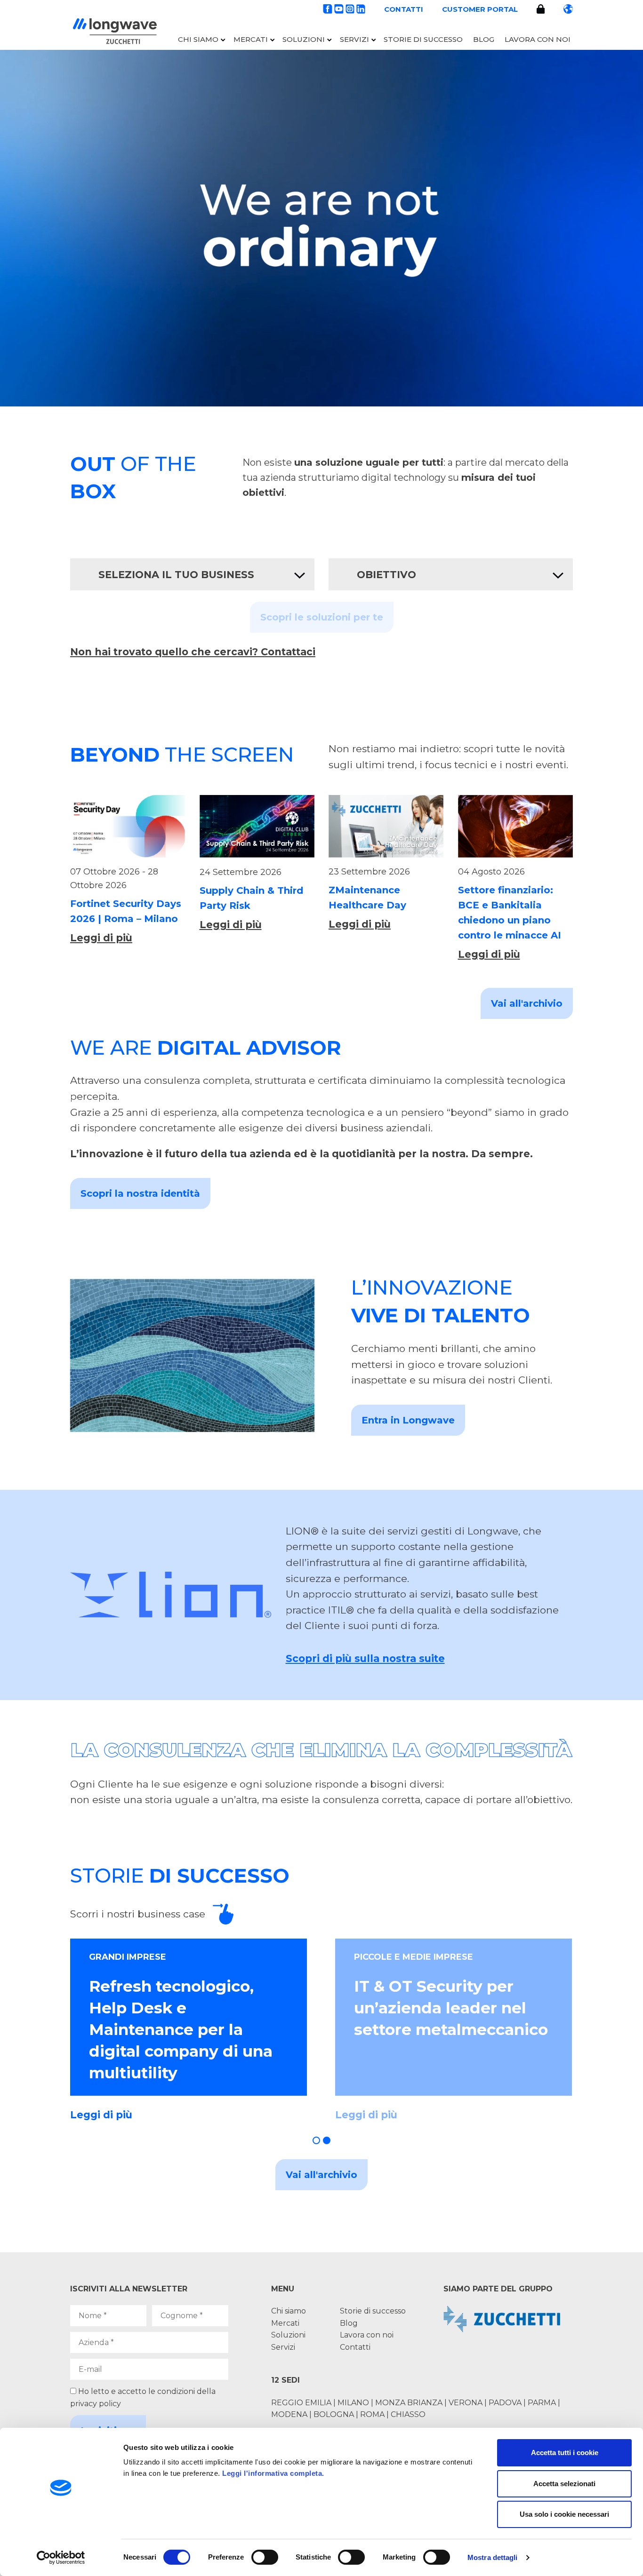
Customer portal (480, 9)
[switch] (265, 2557)
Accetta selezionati (564, 2484)
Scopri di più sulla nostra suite (365, 1658)
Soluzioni (304, 39)
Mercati (251, 39)
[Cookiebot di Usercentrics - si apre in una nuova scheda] (61, 2558)
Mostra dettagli (493, 2557)
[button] (316, 2140)
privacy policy (96, 2404)
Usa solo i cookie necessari (564, 2514)
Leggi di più (101, 938)
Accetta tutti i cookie (565, 2453)
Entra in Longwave (408, 1420)
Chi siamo (198, 39)
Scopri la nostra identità (140, 1193)
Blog (484, 39)
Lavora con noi (538, 39)
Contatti (404, 9)
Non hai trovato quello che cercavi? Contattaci (193, 652)
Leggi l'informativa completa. (273, 2473)
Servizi (354, 39)
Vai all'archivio (527, 1003)
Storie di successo (423, 39)
